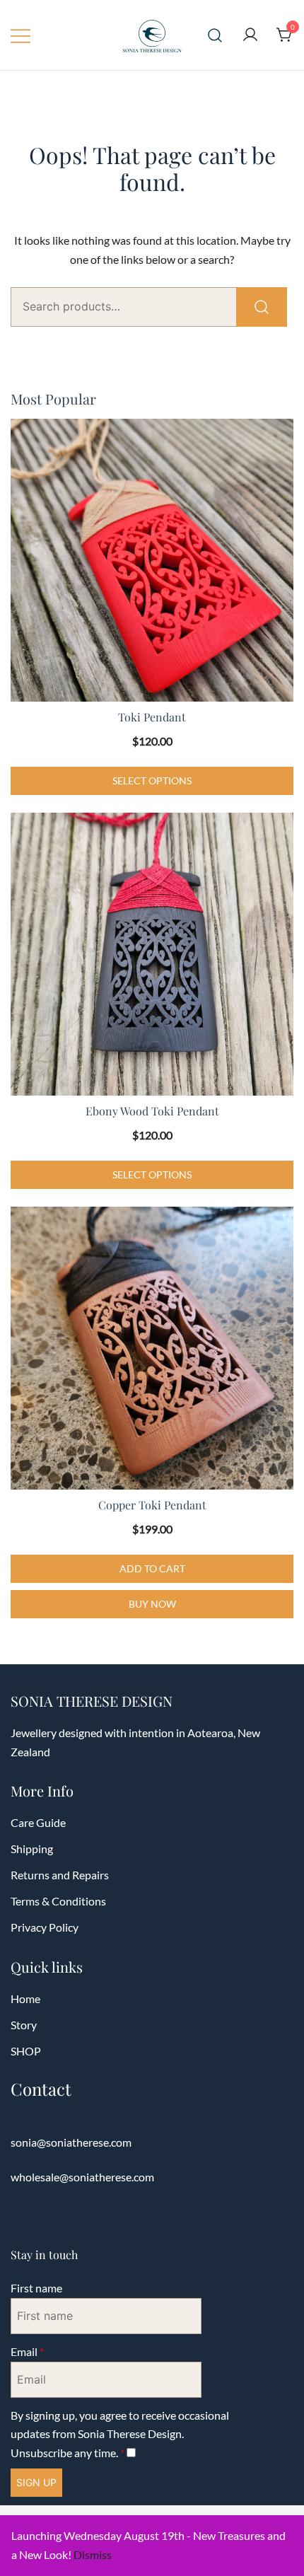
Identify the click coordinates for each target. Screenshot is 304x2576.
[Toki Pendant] (152, 560)
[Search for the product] (262, 307)
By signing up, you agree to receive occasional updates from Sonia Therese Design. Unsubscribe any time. (120, 2434)
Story (24, 2025)
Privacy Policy (45, 1927)
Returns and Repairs (60, 1875)
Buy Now (152, 1604)
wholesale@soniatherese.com (82, 2177)
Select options (152, 781)
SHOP (26, 2051)
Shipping (32, 1849)
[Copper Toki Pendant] (152, 1348)
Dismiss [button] (93, 2554)
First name (36, 2288)
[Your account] (250, 35)
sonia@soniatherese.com (71, 2142)
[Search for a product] (215, 35)
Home (25, 1998)
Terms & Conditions (58, 1901)
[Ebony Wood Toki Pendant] (152, 954)
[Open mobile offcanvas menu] (21, 35)
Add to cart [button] (152, 1568)
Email (27, 2351)
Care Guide (38, 1822)
